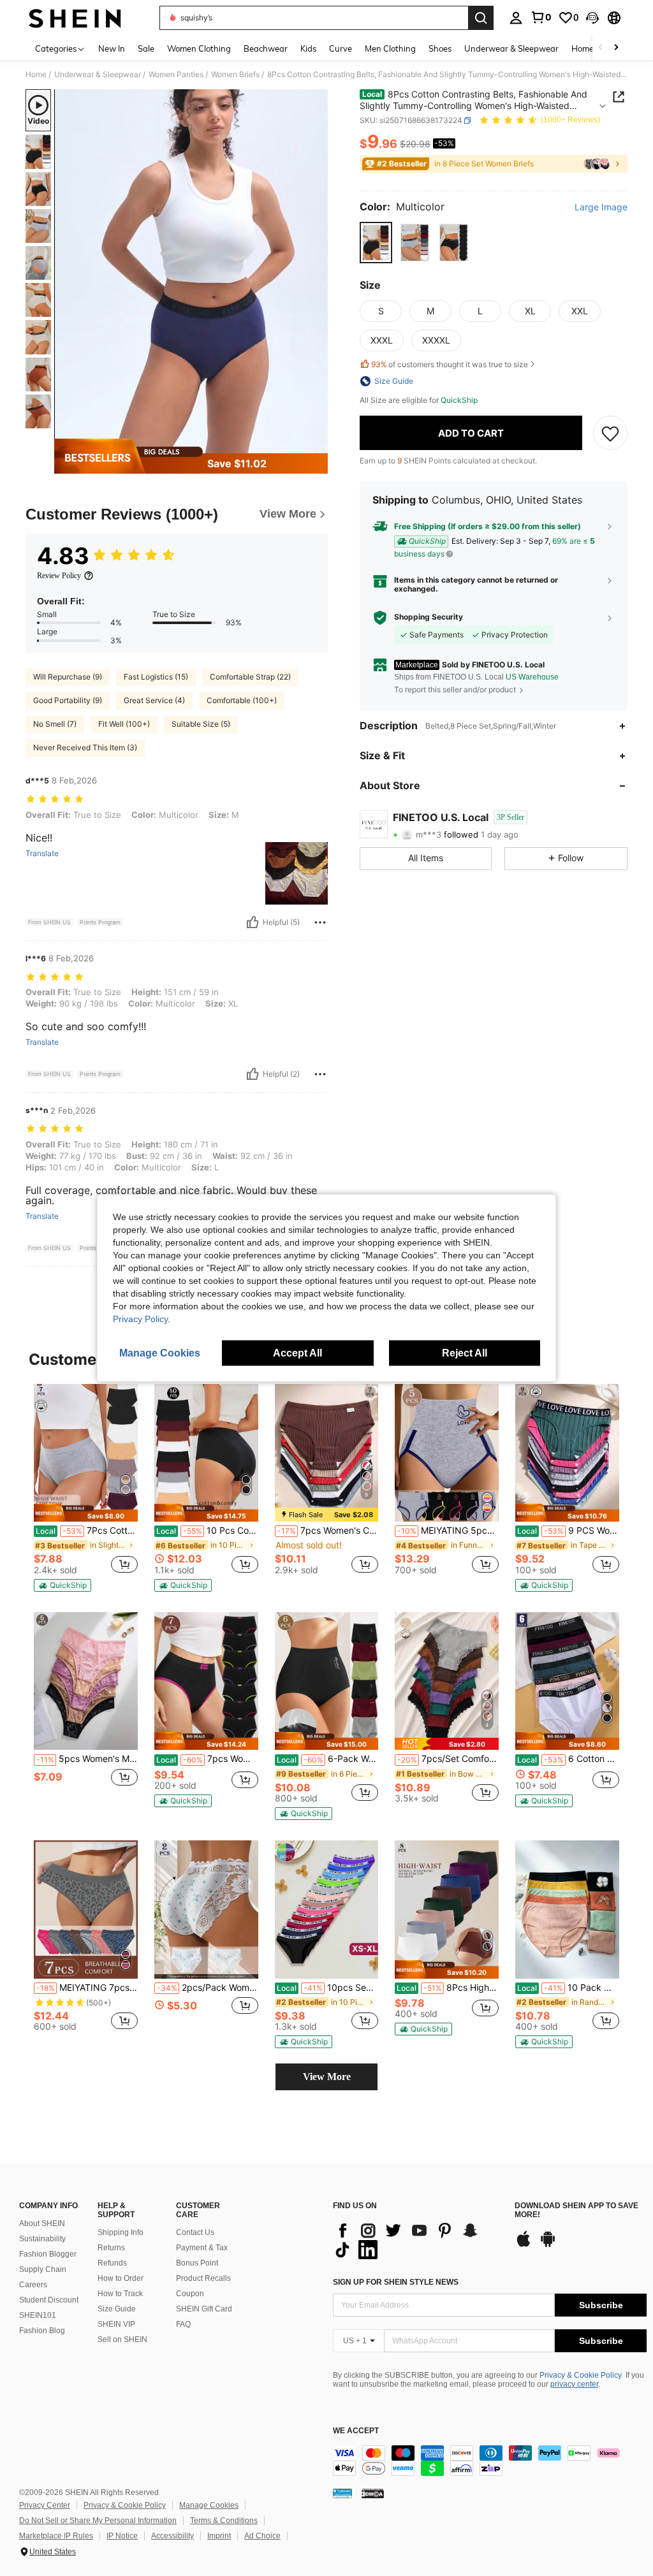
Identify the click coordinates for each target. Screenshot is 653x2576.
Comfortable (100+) (242, 700)
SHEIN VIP (116, 2324)
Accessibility (172, 2536)
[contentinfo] (490, 2461)
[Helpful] (253, 922)
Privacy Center (45, 2505)
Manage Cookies (209, 2505)
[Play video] (191, 272)
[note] (86, 1513)
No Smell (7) (55, 724)
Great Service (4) (154, 700)
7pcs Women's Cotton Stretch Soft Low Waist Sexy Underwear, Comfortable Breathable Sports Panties (328, 1531)
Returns (111, 2248)
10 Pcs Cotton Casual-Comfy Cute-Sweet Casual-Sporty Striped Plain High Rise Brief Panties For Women (207, 1531)
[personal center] (516, 18)
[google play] (548, 2245)
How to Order (121, 2278)
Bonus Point (197, 2263)
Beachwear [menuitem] (266, 48)
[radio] (376, 243)
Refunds (112, 2263)
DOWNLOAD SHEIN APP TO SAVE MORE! (576, 2210)
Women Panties (176, 75)
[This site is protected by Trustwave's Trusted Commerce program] (342, 2493)
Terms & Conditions (224, 2521)
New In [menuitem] (112, 48)
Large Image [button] (601, 207)
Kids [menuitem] (308, 48)
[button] (592, 18)
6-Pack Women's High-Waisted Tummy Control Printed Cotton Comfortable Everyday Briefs (328, 1759)
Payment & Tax (202, 2248)
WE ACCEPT (356, 2431)
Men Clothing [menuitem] (390, 48)
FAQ (183, 2324)
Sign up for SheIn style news (396, 2282)
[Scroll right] (616, 48)
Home (36, 75)
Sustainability (42, 2239)
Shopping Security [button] (429, 617)
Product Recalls (203, 2278)
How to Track (120, 2294)
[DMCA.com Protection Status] (373, 2493)
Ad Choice (262, 2536)
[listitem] (86, 1488)
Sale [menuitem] (146, 48)
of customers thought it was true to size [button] (450, 364)
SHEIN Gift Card (204, 2309)
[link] (541, 17)
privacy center (574, 2384)
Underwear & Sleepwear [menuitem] (511, 48)
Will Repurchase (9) (68, 677)
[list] (417, 2240)
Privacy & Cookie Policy (581, 2375)
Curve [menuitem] (341, 48)
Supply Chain (43, 2269)
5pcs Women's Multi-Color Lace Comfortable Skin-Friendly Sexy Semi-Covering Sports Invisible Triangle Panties (87, 1759)
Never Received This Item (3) (85, 747)
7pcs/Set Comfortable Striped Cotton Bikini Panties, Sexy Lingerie (448, 1759)
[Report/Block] (320, 922)
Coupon (190, 2294)
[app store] (524, 2245)
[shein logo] (75, 18)
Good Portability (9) (68, 700)
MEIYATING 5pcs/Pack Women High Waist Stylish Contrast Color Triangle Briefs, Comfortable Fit (448, 1531)
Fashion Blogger (48, 2254)
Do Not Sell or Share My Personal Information (98, 2521)
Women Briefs (235, 75)
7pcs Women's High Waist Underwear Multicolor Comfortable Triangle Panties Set (207, 1759)
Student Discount (49, 2300)
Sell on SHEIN (122, 2340)
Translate (42, 854)
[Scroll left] (601, 48)
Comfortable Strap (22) (250, 677)
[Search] (481, 18)
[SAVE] (610, 433)
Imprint (219, 2536)
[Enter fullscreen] (317, 443)
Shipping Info (121, 2232)
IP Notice (122, 2536)
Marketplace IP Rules (56, 2536)
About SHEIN (42, 2223)
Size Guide (117, 2309)
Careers (33, 2285)
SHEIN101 (38, 2315)
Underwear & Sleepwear (98, 75)
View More (327, 2077)
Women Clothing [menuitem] (199, 48)
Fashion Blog (42, 2331)
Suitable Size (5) (201, 724)
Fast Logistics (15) (156, 677)
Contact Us (195, 2232)
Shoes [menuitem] (440, 48)
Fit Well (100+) (124, 724)
